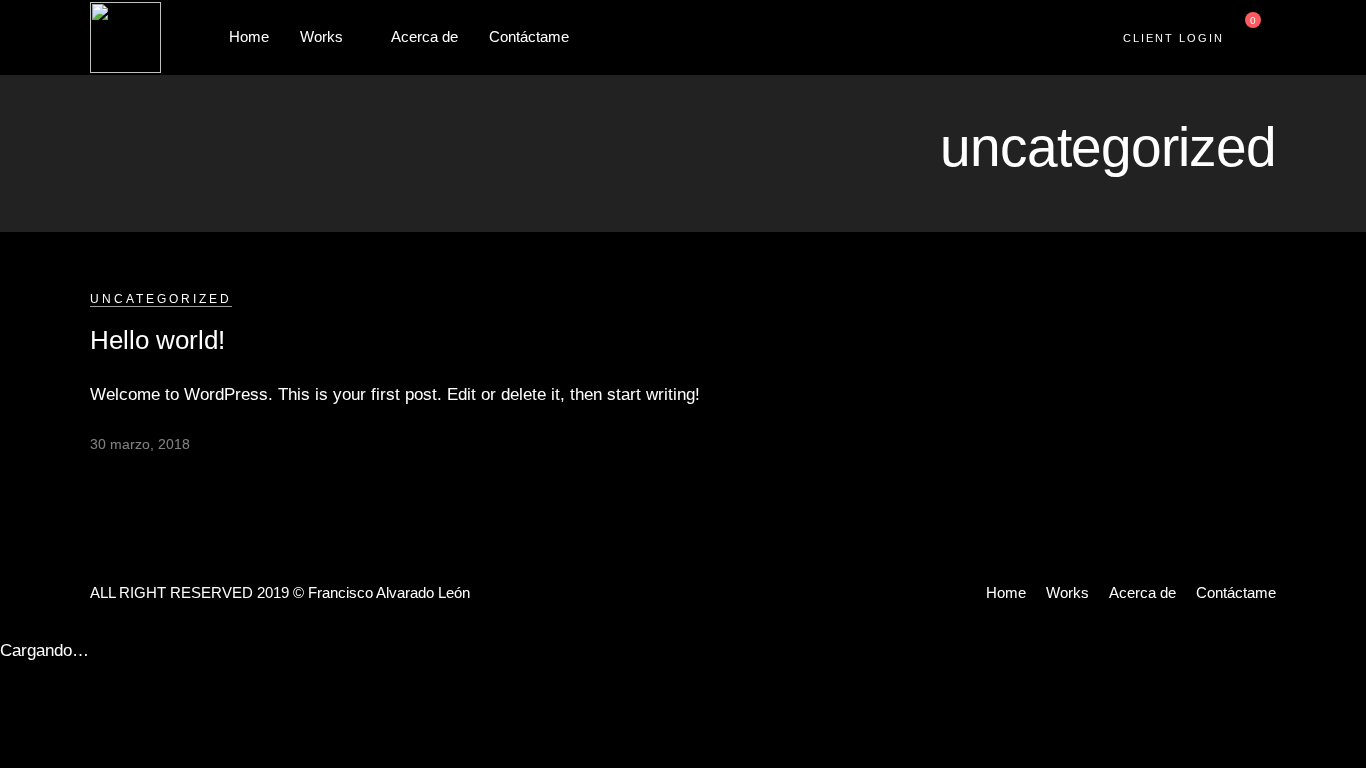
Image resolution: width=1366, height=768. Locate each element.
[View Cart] (1245, 36)
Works (321, 36)
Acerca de (424, 36)
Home (249, 36)
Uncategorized (161, 299)
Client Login (1173, 38)
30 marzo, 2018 (140, 444)
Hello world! (157, 340)
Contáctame (529, 36)
